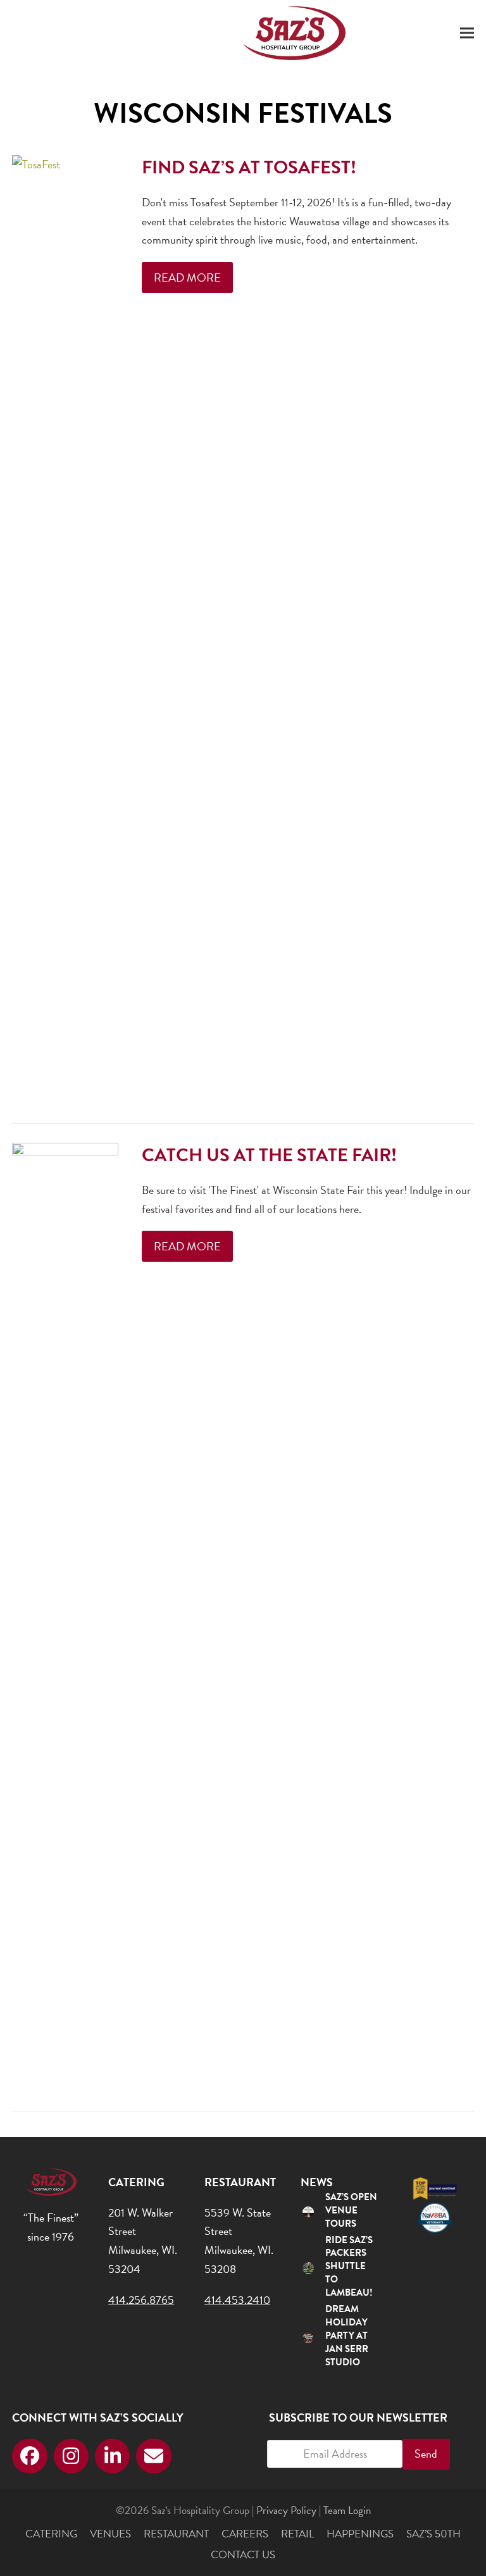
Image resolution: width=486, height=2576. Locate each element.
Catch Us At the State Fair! (269, 1155)
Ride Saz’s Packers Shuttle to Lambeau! (349, 2267)
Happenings (360, 2534)
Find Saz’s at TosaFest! (249, 167)
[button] (467, 33)
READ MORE (187, 277)
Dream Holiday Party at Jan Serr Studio (347, 2336)
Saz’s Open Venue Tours (351, 2210)
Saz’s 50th (433, 2534)
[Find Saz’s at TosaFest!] (65, 628)
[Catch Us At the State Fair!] (65, 1616)
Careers (245, 2534)
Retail (297, 2534)
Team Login (347, 2511)
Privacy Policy (286, 2511)
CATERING (51, 2534)
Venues (110, 2534)
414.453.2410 (237, 2300)
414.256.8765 (141, 2300)
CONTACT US (243, 2555)
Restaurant (176, 2534)
